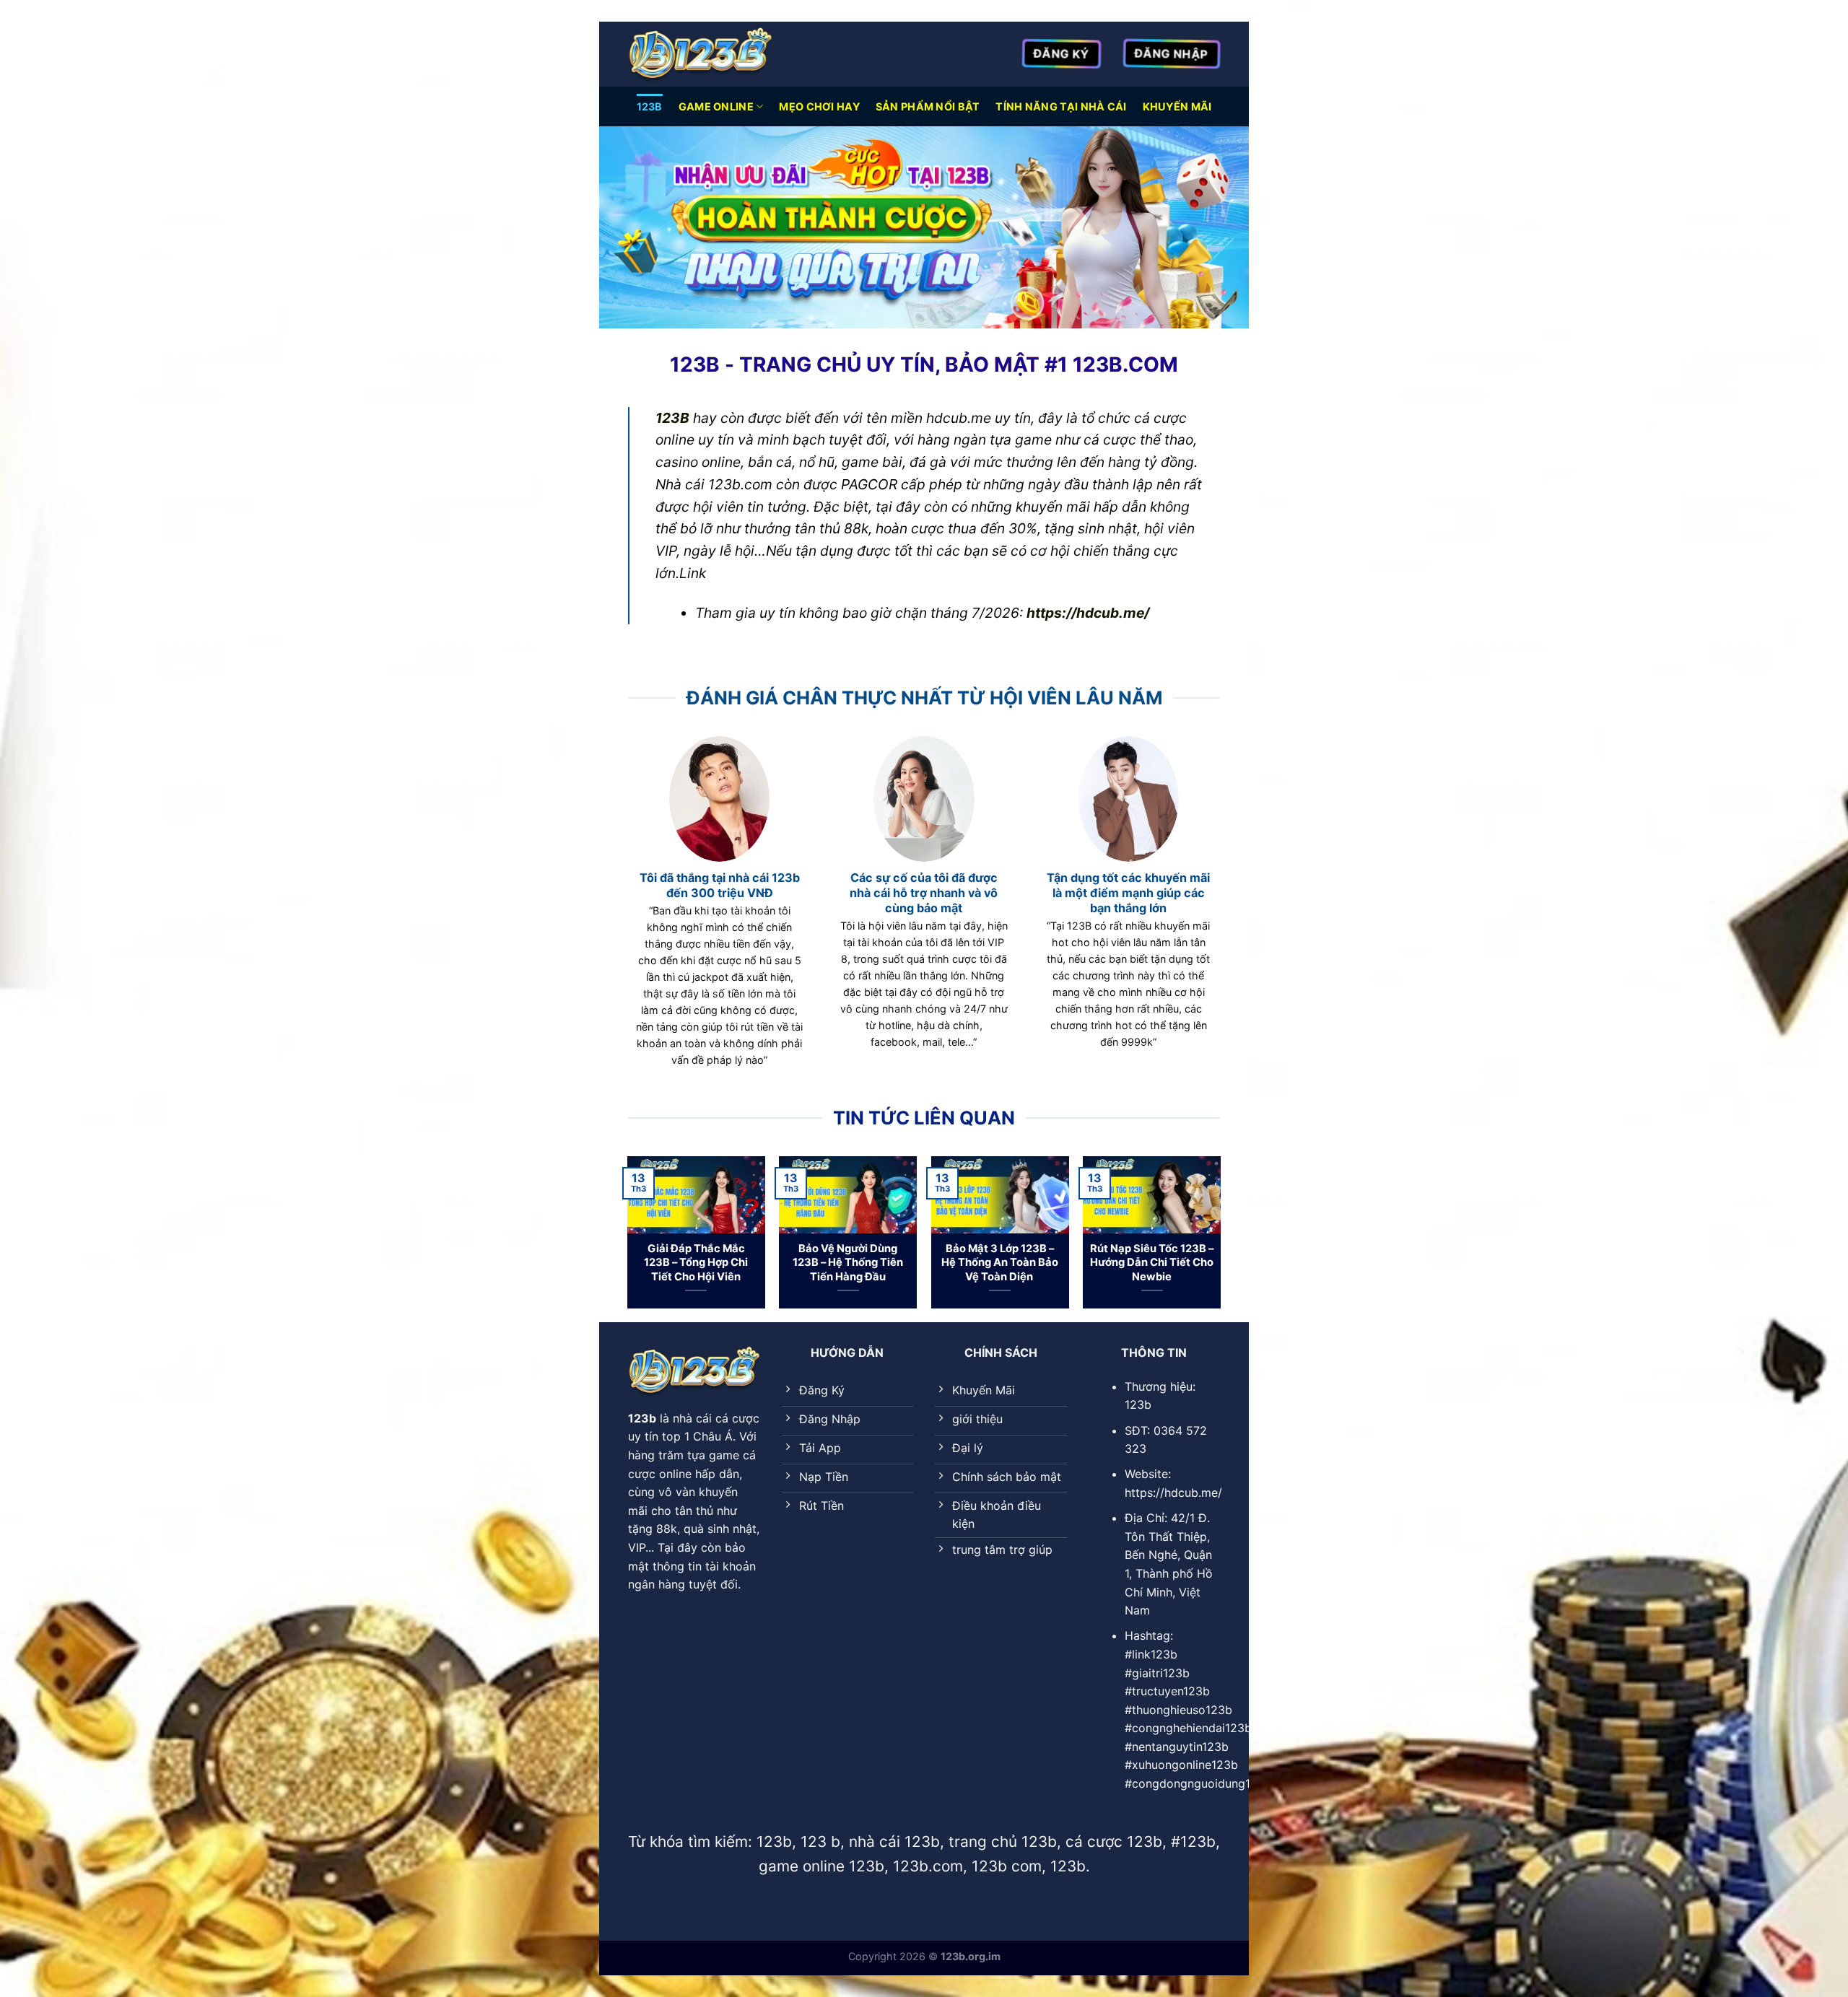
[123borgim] (700, 54)
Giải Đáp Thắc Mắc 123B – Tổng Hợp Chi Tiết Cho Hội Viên (696, 1262)
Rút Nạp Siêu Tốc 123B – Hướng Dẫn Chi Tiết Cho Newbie (1152, 1262)
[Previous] (628, 1238)
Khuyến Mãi (1177, 106)
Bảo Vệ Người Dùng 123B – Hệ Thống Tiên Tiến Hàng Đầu (848, 1262)
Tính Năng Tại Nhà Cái (1061, 106)
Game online (716, 106)
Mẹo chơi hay (819, 106)
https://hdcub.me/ (1088, 613)
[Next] (1220, 1238)
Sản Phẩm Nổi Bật (928, 106)
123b (650, 106)
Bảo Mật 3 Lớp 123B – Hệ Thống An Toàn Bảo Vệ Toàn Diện (1000, 1262)
